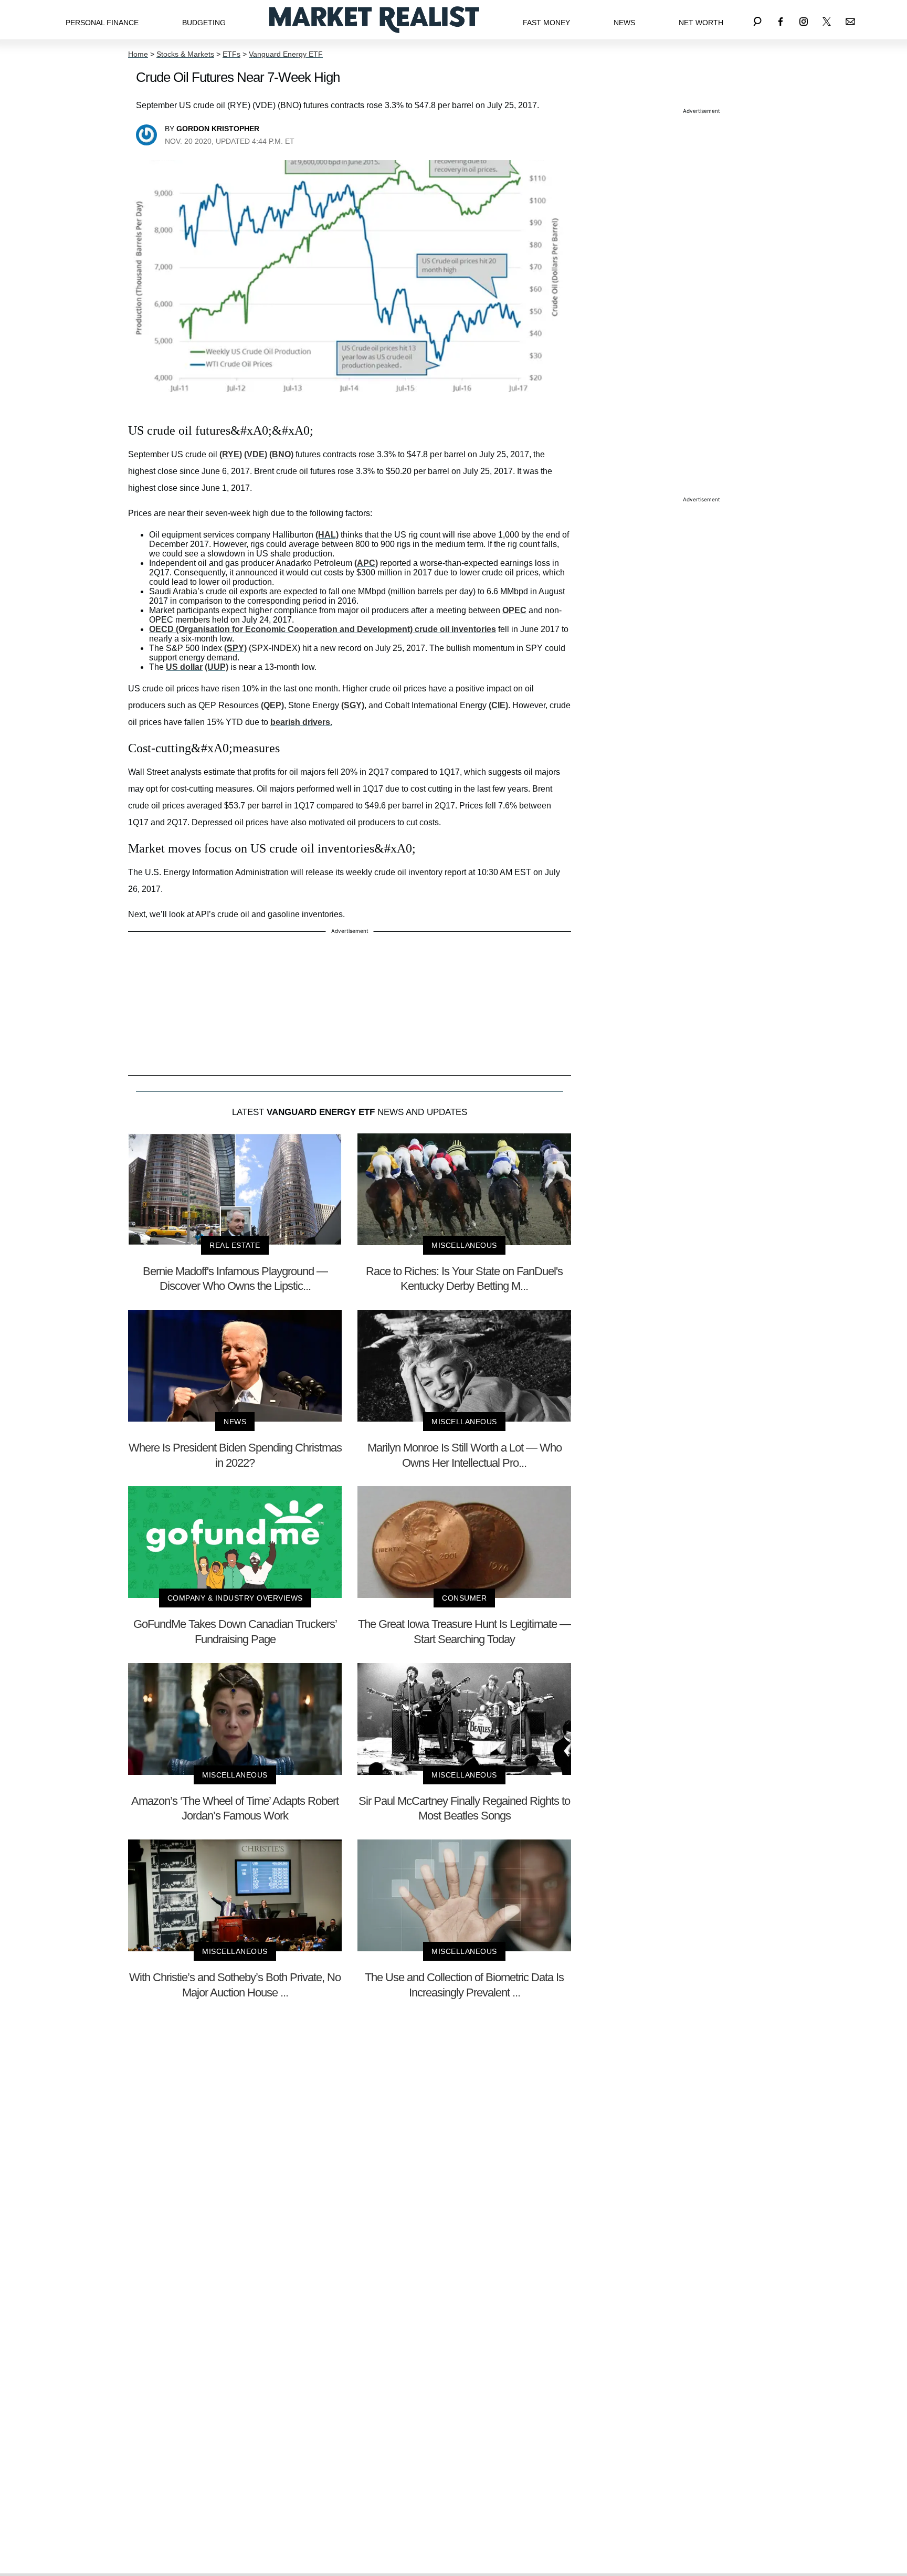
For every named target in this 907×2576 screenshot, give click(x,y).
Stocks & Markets (185, 54)
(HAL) (327, 535)
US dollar (184, 667)
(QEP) (272, 705)
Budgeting (204, 23)
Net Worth (701, 23)
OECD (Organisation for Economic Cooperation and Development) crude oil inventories (323, 629)
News (624, 23)
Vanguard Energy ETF (286, 54)
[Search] (757, 20)
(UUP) (217, 667)
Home (138, 54)
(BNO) (281, 454)
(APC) (366, 563)
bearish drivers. (301, 722)
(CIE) (498, 705)
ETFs (231, 54)
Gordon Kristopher (218, 129)
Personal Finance (102, 23)
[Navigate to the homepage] (374, 20)
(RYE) (231, 454)
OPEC (514, 610)
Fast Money (546, 23)
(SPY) (235, 648)
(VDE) (256, 454)
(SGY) (353, 705)
